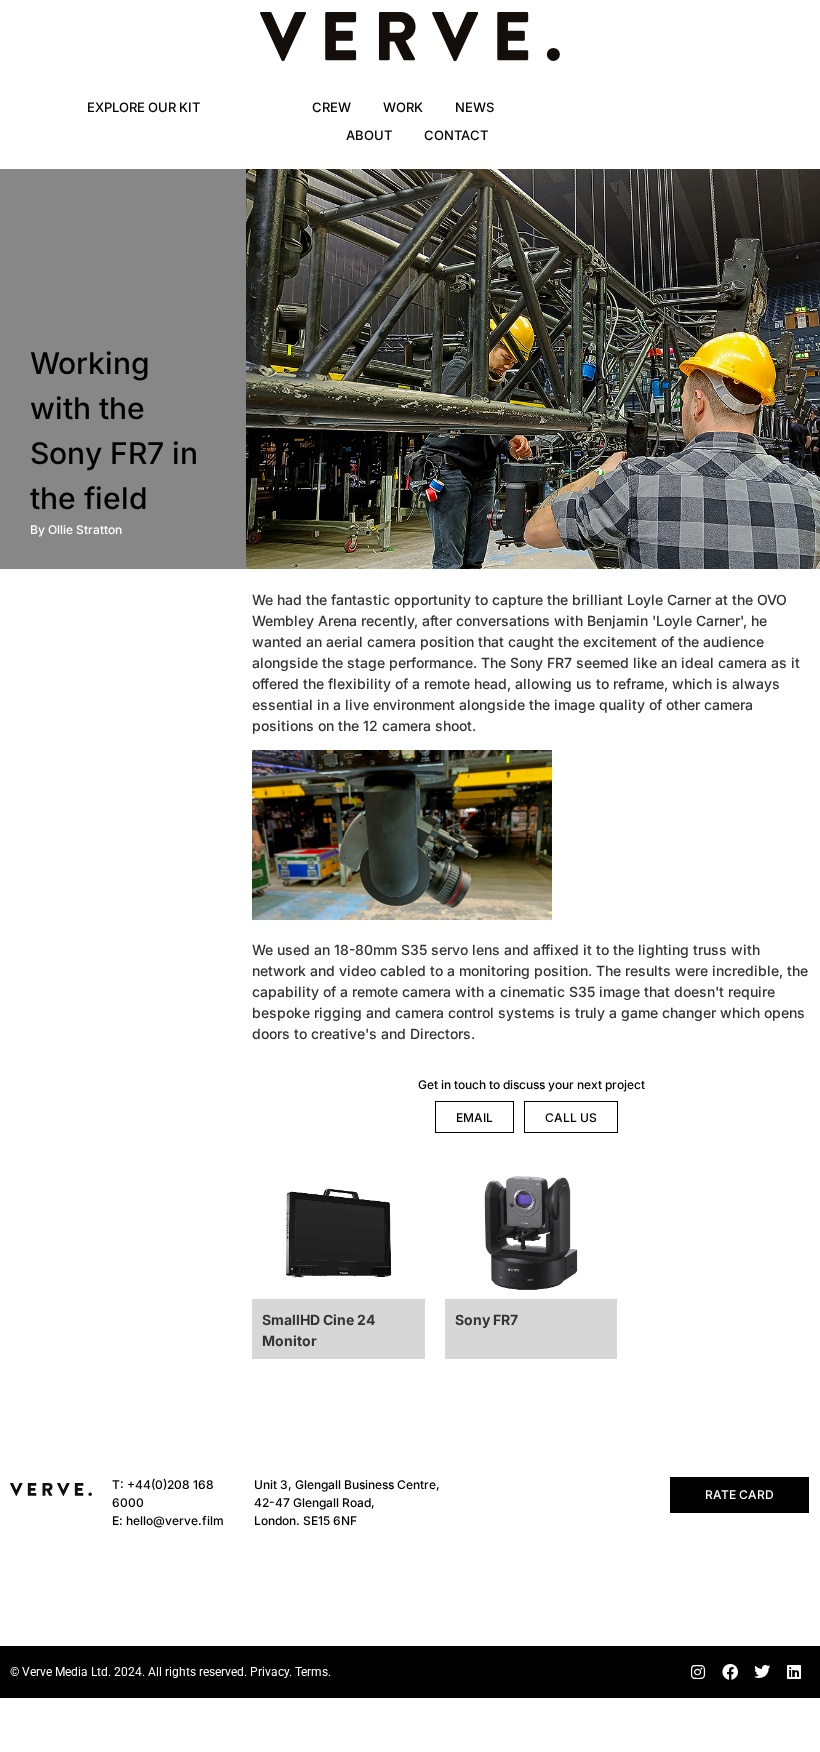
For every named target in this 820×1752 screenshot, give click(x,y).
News (474, 107)
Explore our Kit (143, 107)
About (369, 135)
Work (403, 107)
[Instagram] (698, 1672)
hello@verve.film (175, 1520)
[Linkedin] (794, 1672)
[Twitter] (762, 1672)
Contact (456, 135)
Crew (331, 107)
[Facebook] (730, 1672)
